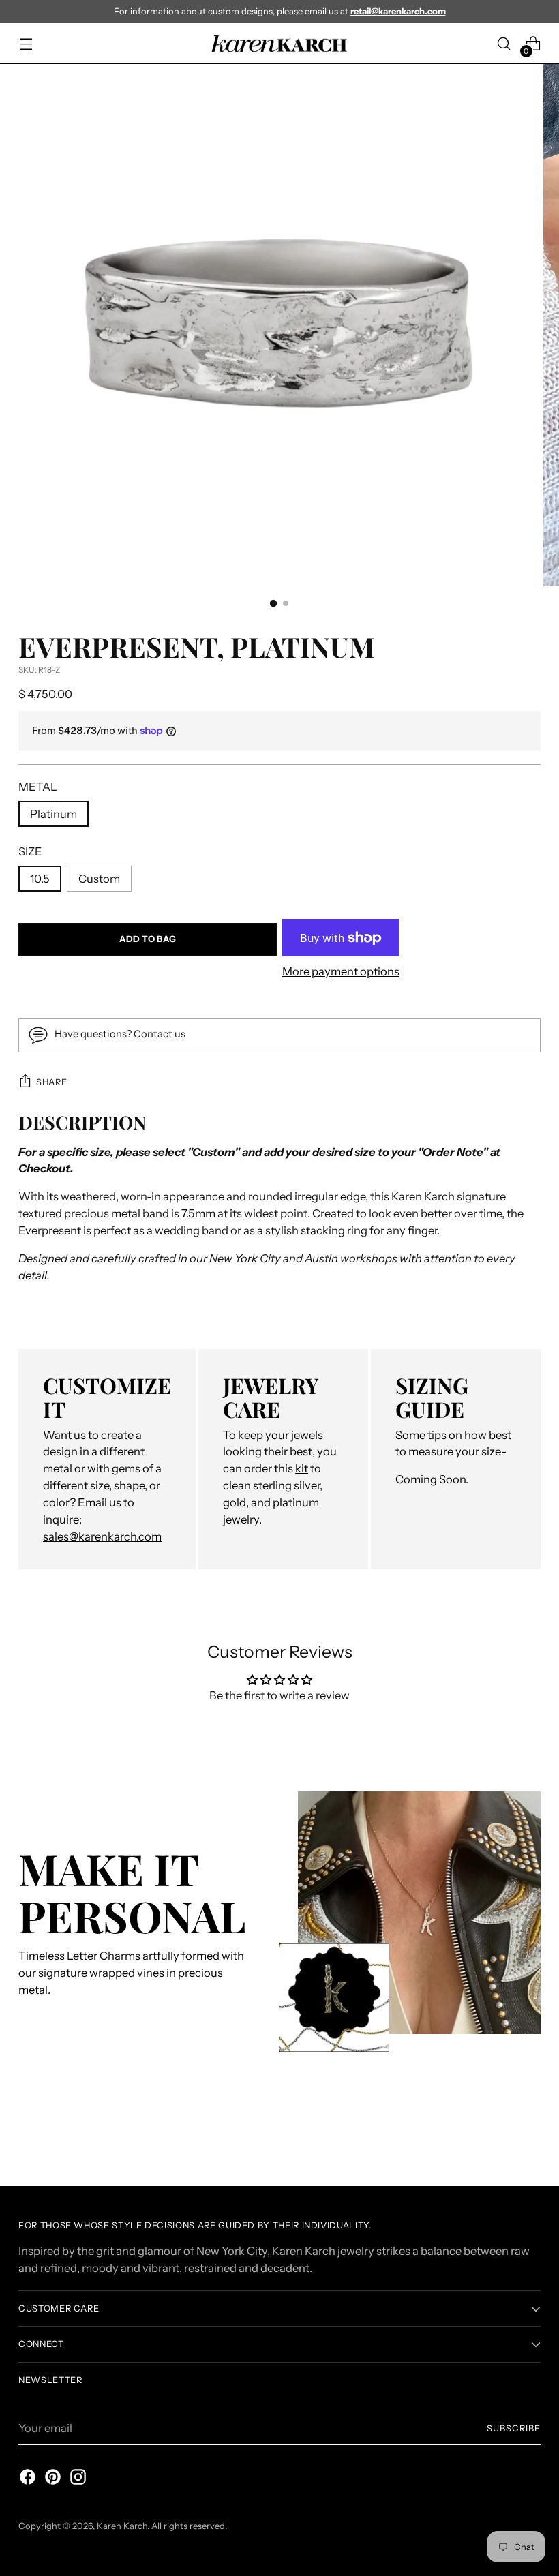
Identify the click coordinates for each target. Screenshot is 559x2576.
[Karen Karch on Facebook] (27, 2479)
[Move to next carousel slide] (529, 2139)
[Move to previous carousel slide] (498, 2140)
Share (51, 1082)
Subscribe (514, 2428)
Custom (99, 879)
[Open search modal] (504, 44)
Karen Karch (122, 2526)
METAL (38, 787)
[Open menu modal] (26, 44)
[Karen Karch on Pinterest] (52, 2479)
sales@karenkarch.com (102, 1536)
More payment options (341, 971)
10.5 (40, 879)
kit (302, 1468)
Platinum (54, 814)
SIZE (30, 851)
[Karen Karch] (279, 44)
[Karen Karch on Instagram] (77, 2479)
